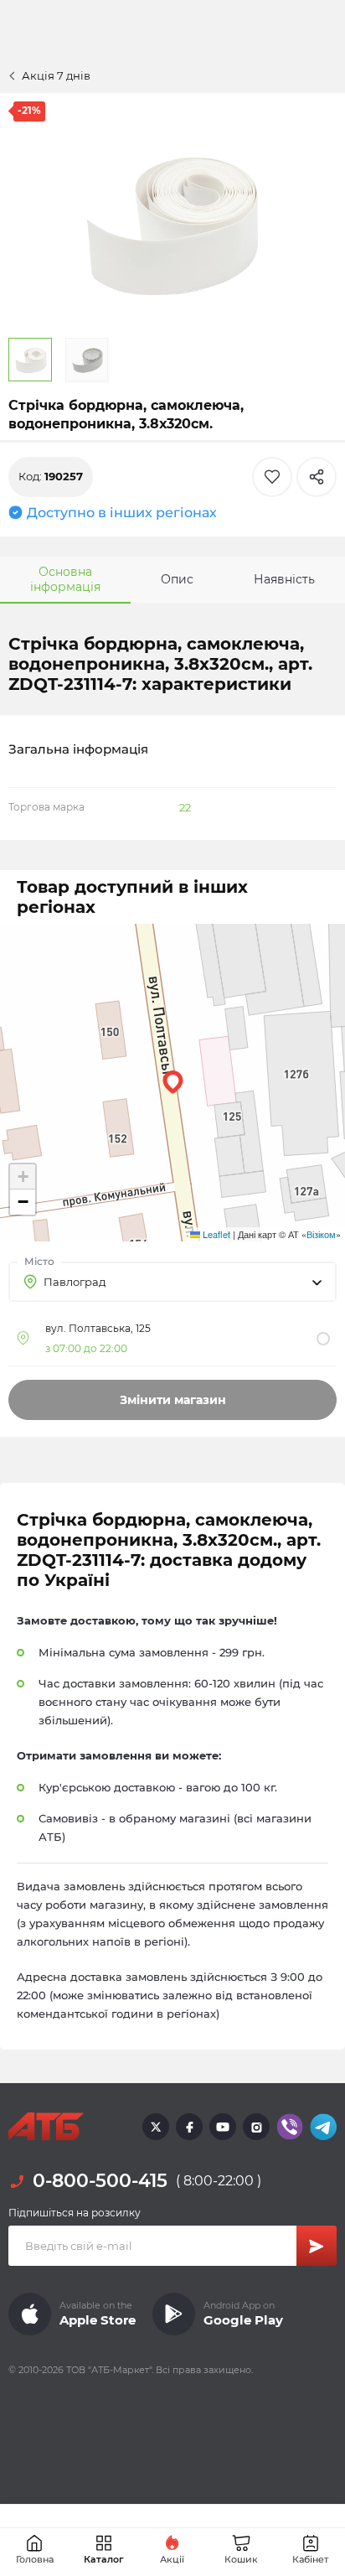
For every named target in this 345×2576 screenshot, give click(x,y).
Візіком (321, 1234)
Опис (177, 579)
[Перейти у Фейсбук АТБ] (189, 2127)
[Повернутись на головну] (46, 2127)
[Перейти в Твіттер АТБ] (156, 2127)
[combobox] (172, 1282)
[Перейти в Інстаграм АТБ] (256, 2127)
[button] (173, 1082)
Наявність (284, 579)
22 (185, 807)
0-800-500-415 (100, 2181)
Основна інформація (65, 579)
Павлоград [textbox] (75, 1282)
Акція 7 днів (56, 75)
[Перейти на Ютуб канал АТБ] (223, 2127)
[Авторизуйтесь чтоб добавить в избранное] (272, 477)
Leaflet (215, 1234)
